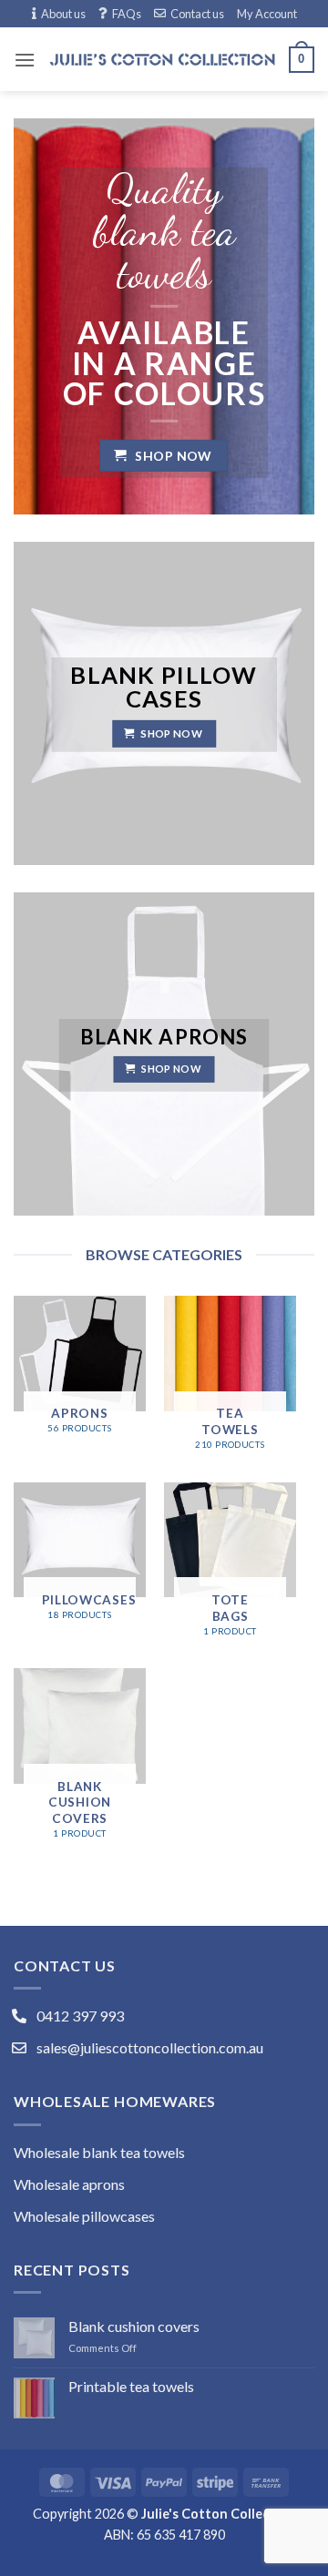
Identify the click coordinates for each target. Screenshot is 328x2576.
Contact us (197, 14)
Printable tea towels (131, 2386)
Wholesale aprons (69, 2184)
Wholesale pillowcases (84, 2216)
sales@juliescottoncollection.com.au (150, 2047)
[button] (25, 60)
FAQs (127, 14)
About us (63, 14)
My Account (267, 14)
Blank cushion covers (134, 2326)
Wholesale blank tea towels (99, 2152)
